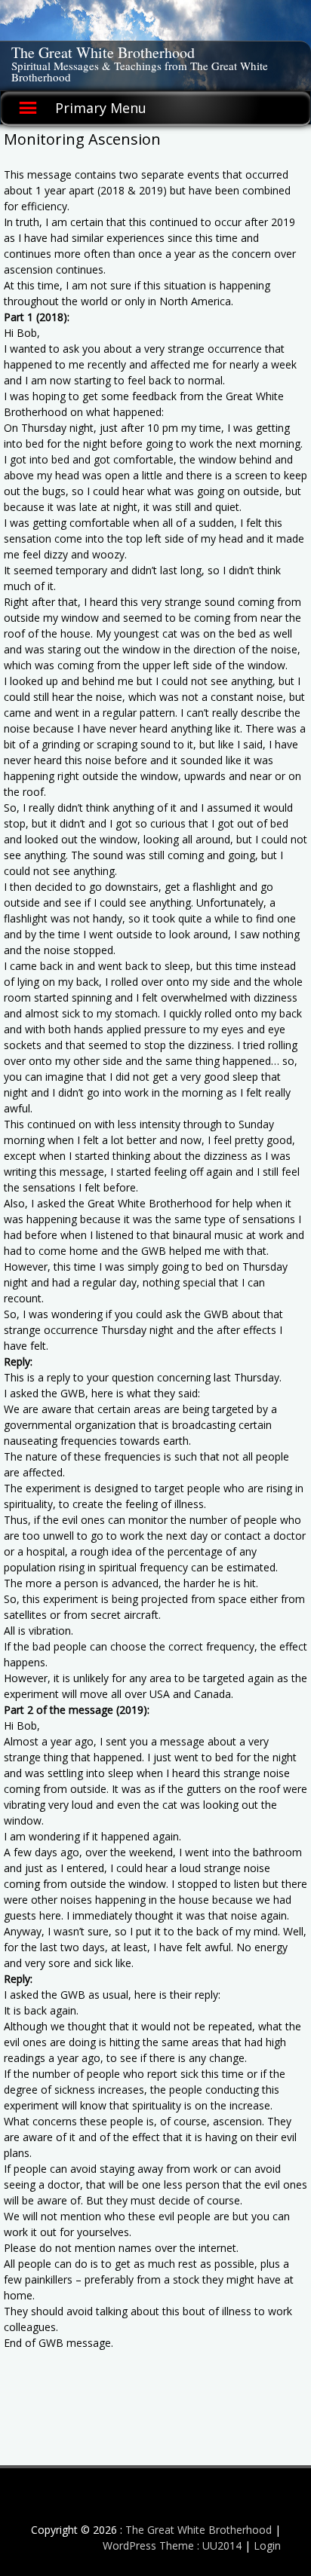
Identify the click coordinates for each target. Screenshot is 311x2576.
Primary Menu (101, 108)
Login (267, 2545)
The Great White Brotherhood (103, 52)
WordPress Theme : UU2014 (172, 2545)
